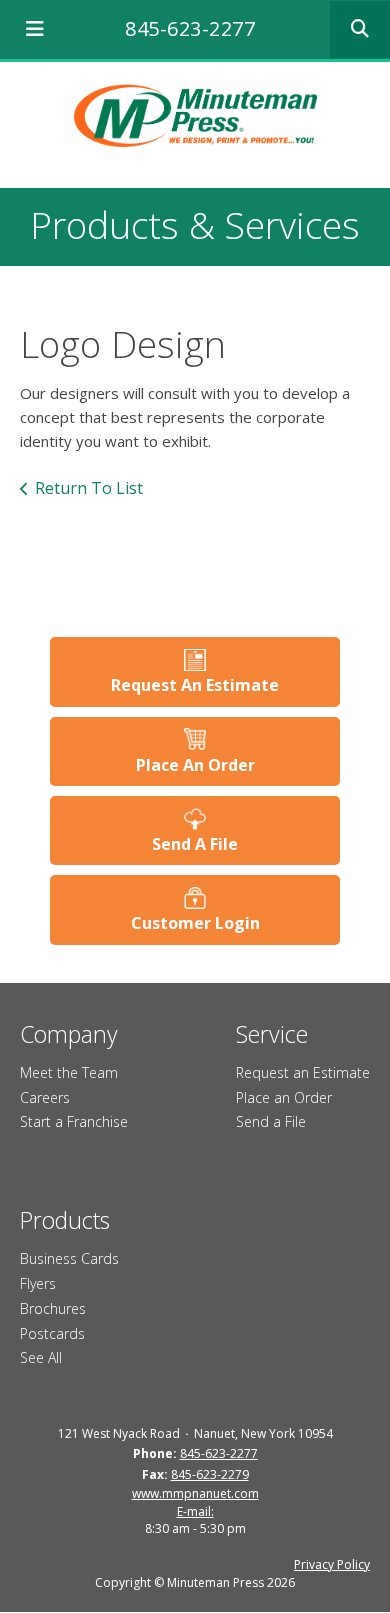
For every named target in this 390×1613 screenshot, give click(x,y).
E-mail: (195, 1511)
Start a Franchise (74, 1121)
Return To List (89, 488)
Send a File (271, 1121)
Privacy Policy (332, 1564)
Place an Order (284, 1097)
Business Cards (69, 1258)
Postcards (52, 1333)
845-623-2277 (190, 28)
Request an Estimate (303, 1072)
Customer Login (195, 923)
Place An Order (195, 765)
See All (41, 1357)
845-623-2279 (210, 1474)
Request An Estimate (195, 685)
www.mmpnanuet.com (195, 1493)
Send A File (195, 844)
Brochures (53, 1308)
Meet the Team (69, 1072)
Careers (45, 1097)
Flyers (38, 1283)
